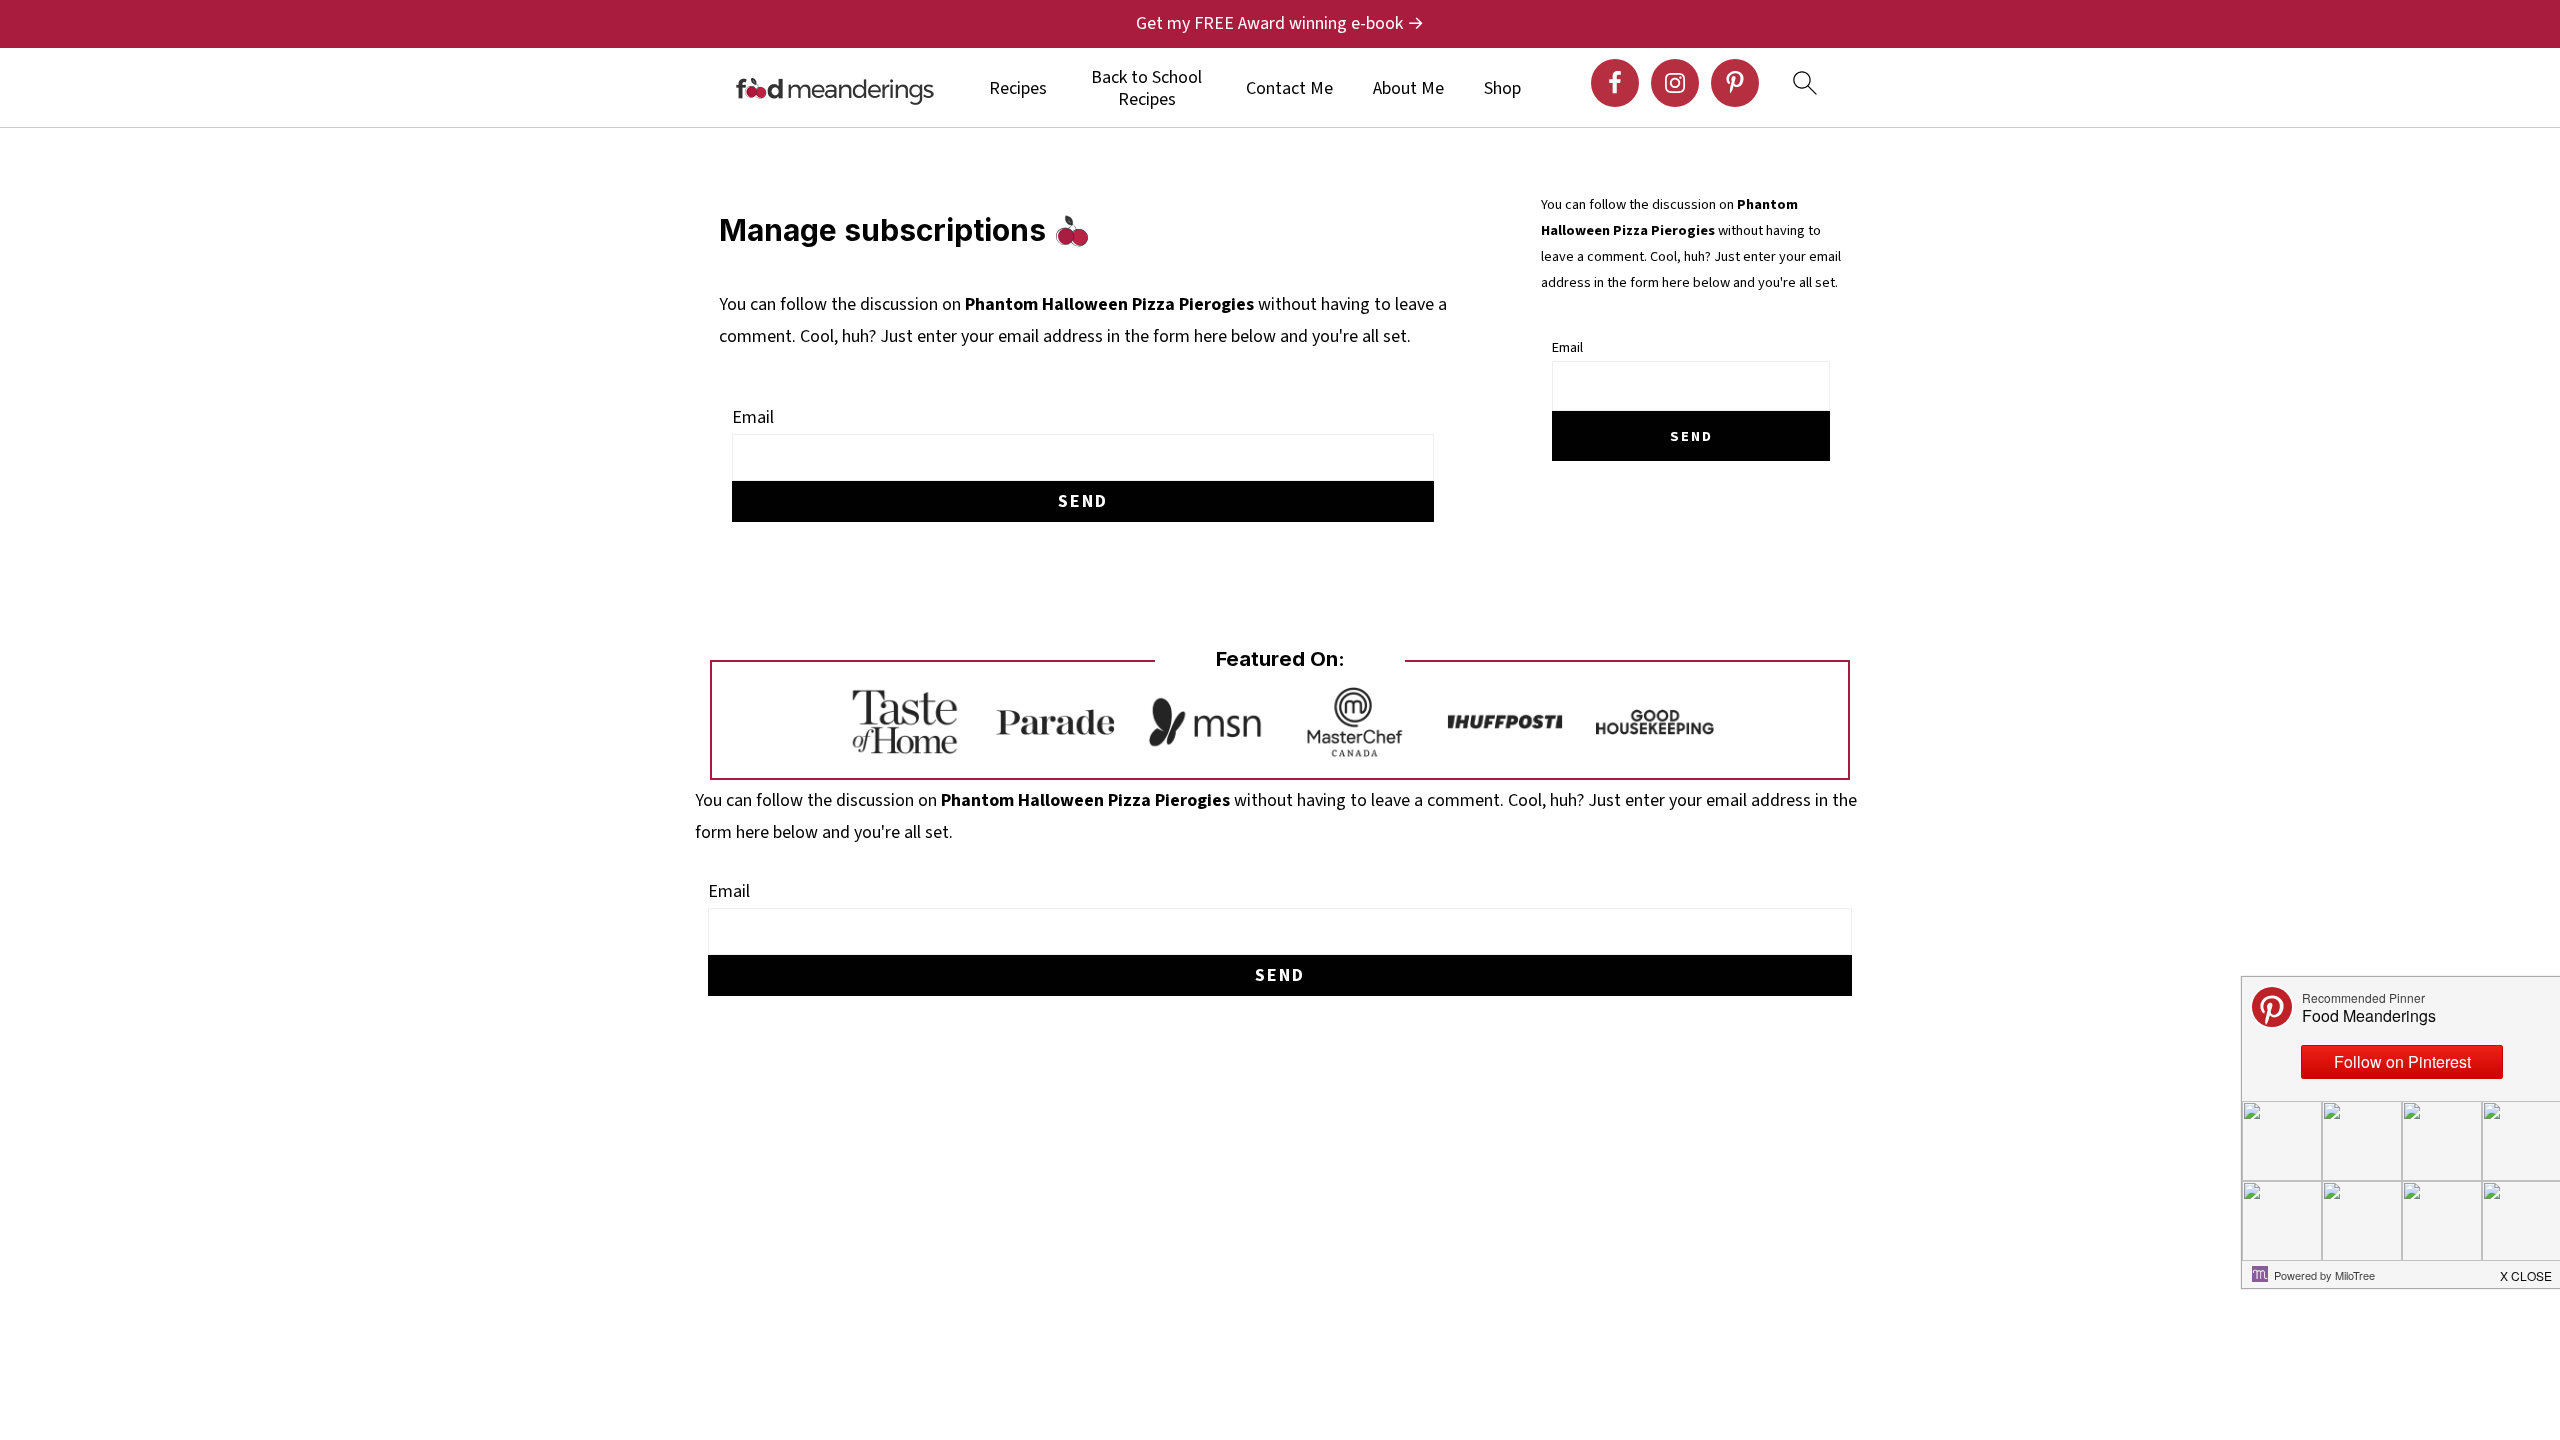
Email (753, 417)
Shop (1502, 89)
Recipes (1018, 89)
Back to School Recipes (1146, 88)
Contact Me (1289, 89)
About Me (1408, 89)
